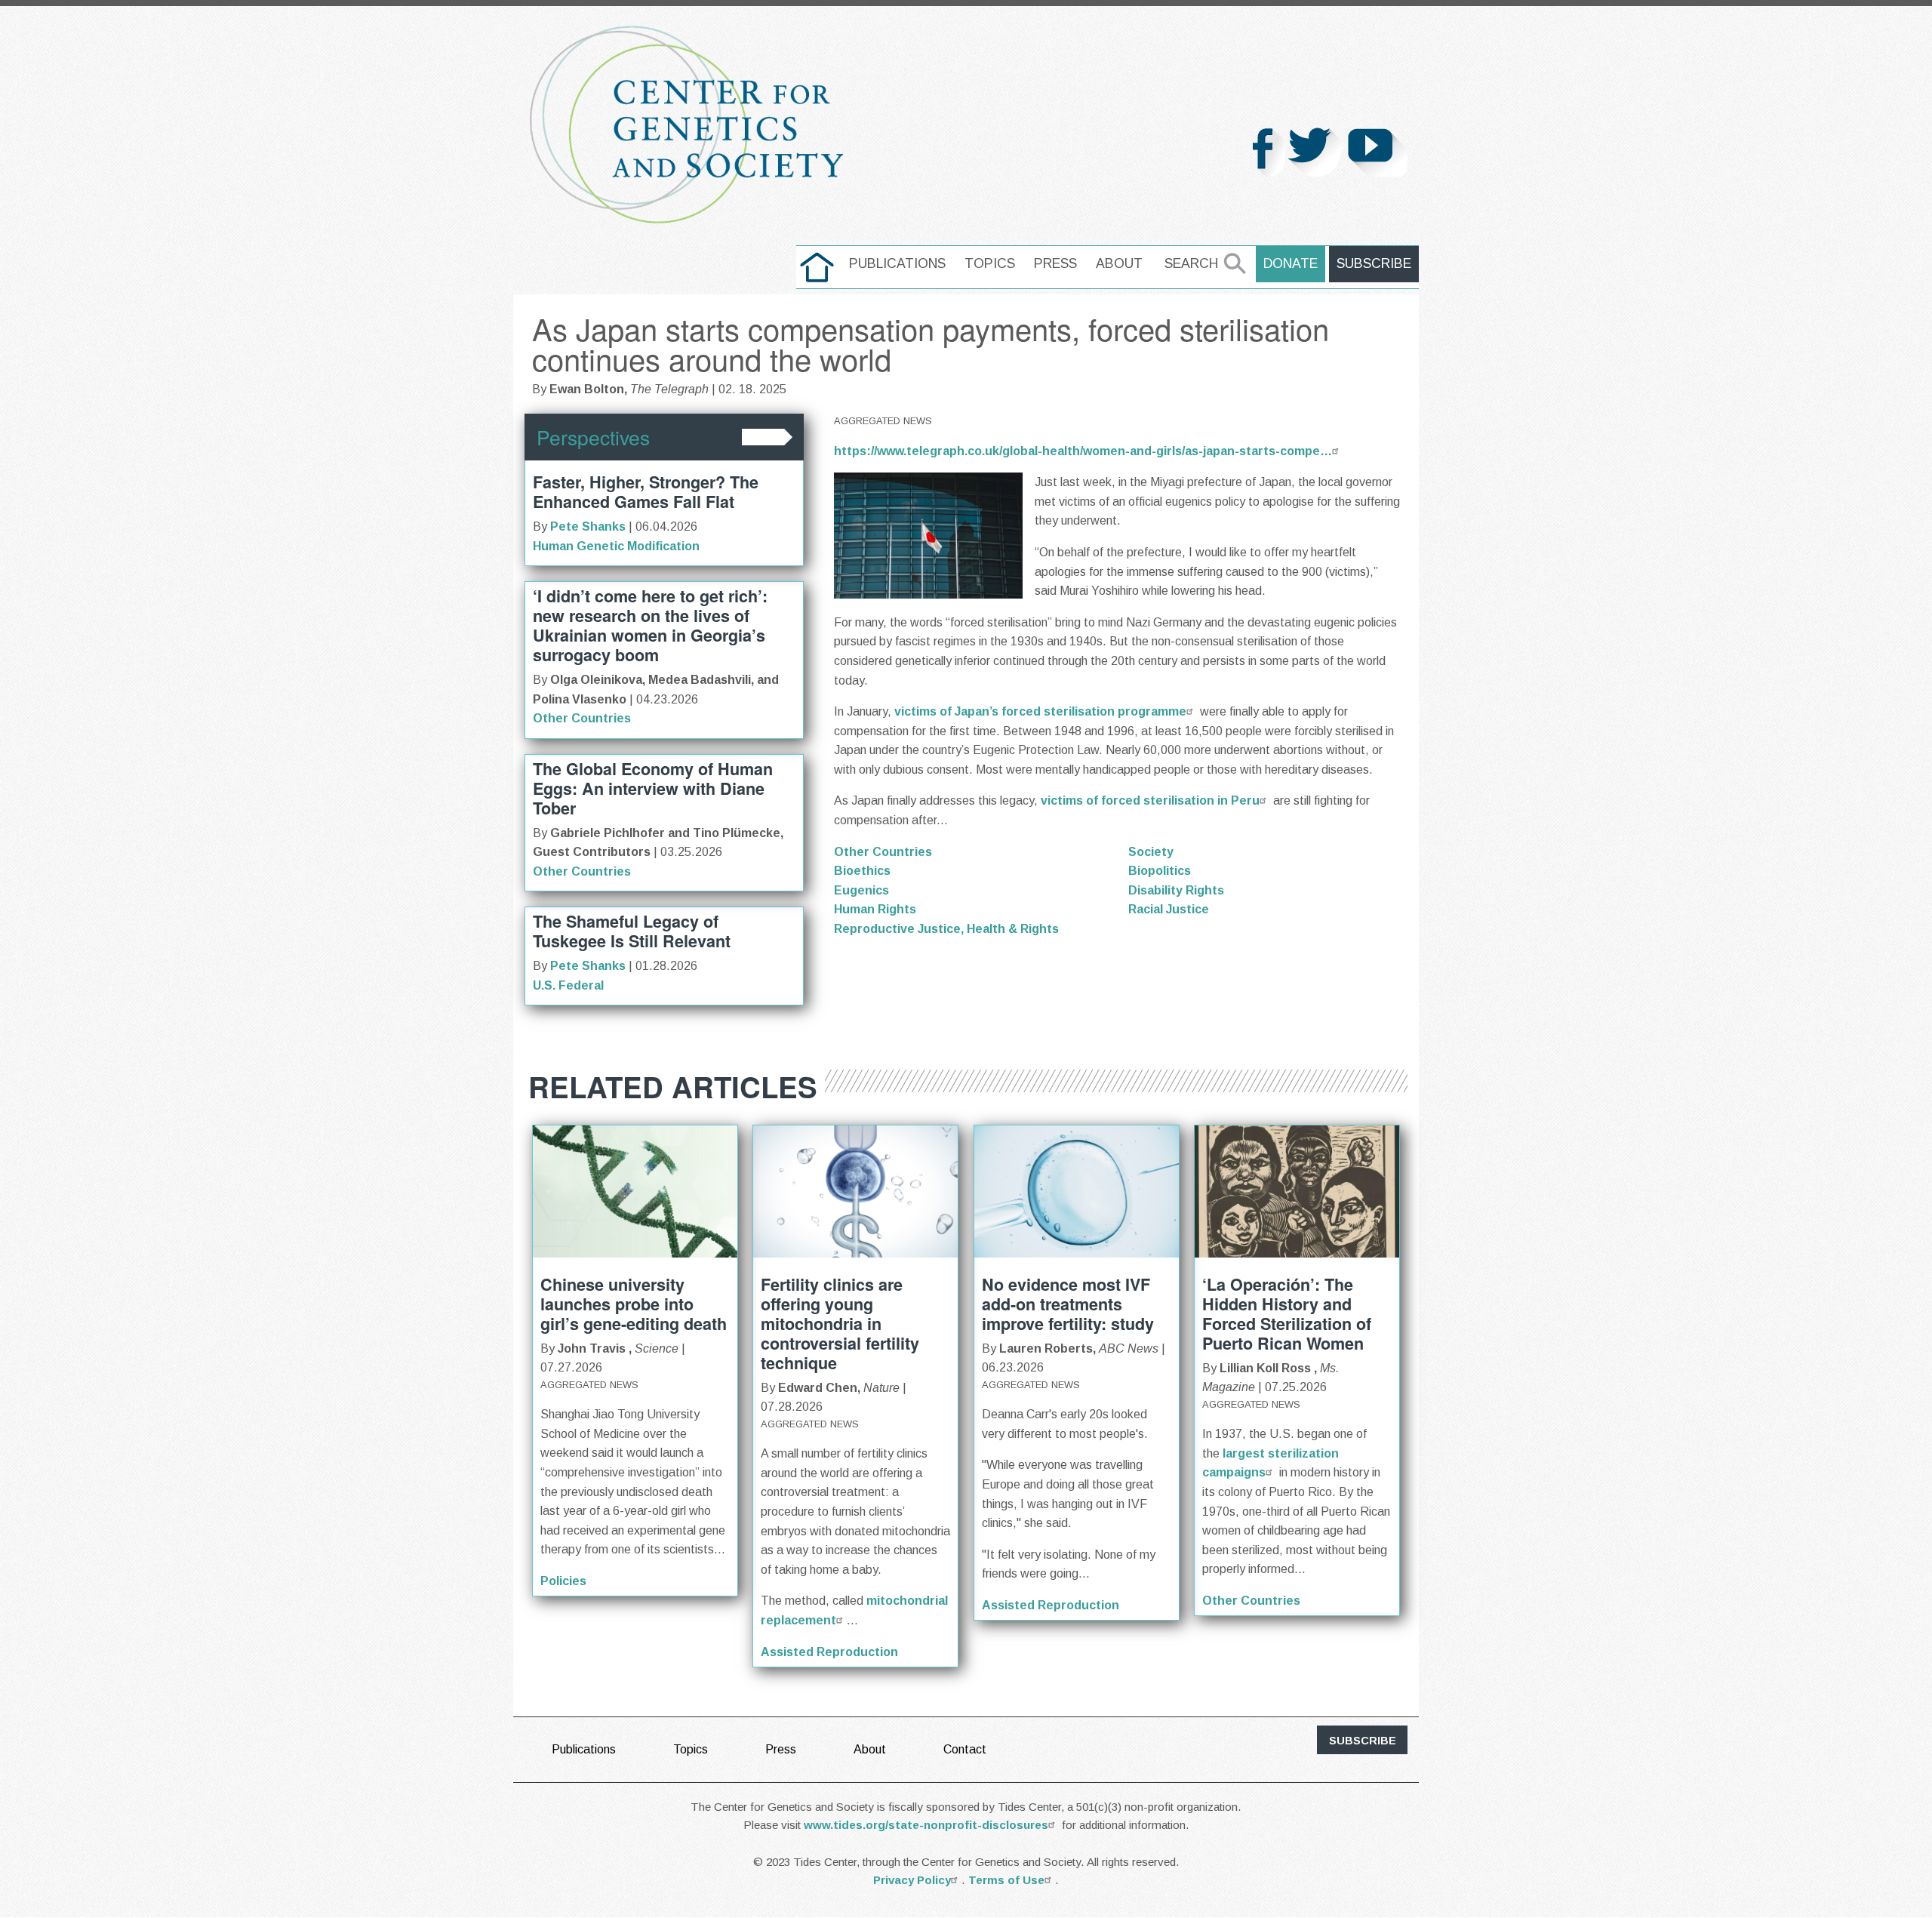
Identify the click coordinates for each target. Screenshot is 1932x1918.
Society (1151, 852)
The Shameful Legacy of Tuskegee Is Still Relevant (632, 931)
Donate (1291, 263)
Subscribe (1374, 263)
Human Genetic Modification (616, 546)
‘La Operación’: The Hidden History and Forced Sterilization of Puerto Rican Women (1287, 1314)
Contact (965, 1749)
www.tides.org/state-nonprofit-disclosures (926, 1825)
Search (1191, 263)
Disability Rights (1176, 890)
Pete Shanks (588, 526)
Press (1055, 263)
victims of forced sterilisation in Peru (1150, 800)
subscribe (1363, 1741)
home (817, 263)
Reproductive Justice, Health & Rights (946, 929)
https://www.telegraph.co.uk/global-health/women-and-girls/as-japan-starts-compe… (1083, 451)
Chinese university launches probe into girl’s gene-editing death (634, 1304)
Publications (897, 263)
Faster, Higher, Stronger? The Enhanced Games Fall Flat (646, 492)
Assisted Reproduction (829, 1652)
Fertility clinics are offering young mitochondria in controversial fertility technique (840, 1324)
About (1119, 263)
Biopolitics (1160, 871)
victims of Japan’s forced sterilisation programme (1040, 711)
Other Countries (582, 718)
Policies (563, 1581)
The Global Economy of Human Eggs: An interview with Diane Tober (653, 788)
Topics (990, 263)
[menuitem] (817, 267)
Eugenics (861, 890)
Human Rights (875, 909)
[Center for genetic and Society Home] (687, 125)
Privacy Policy (912, 1880)
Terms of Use (1006, 1880)
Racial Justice (1169, 909)
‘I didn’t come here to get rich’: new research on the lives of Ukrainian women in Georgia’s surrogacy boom (650, 625)
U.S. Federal (568, 985)
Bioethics (862, 871)
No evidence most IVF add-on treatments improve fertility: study (1068, 1304)
